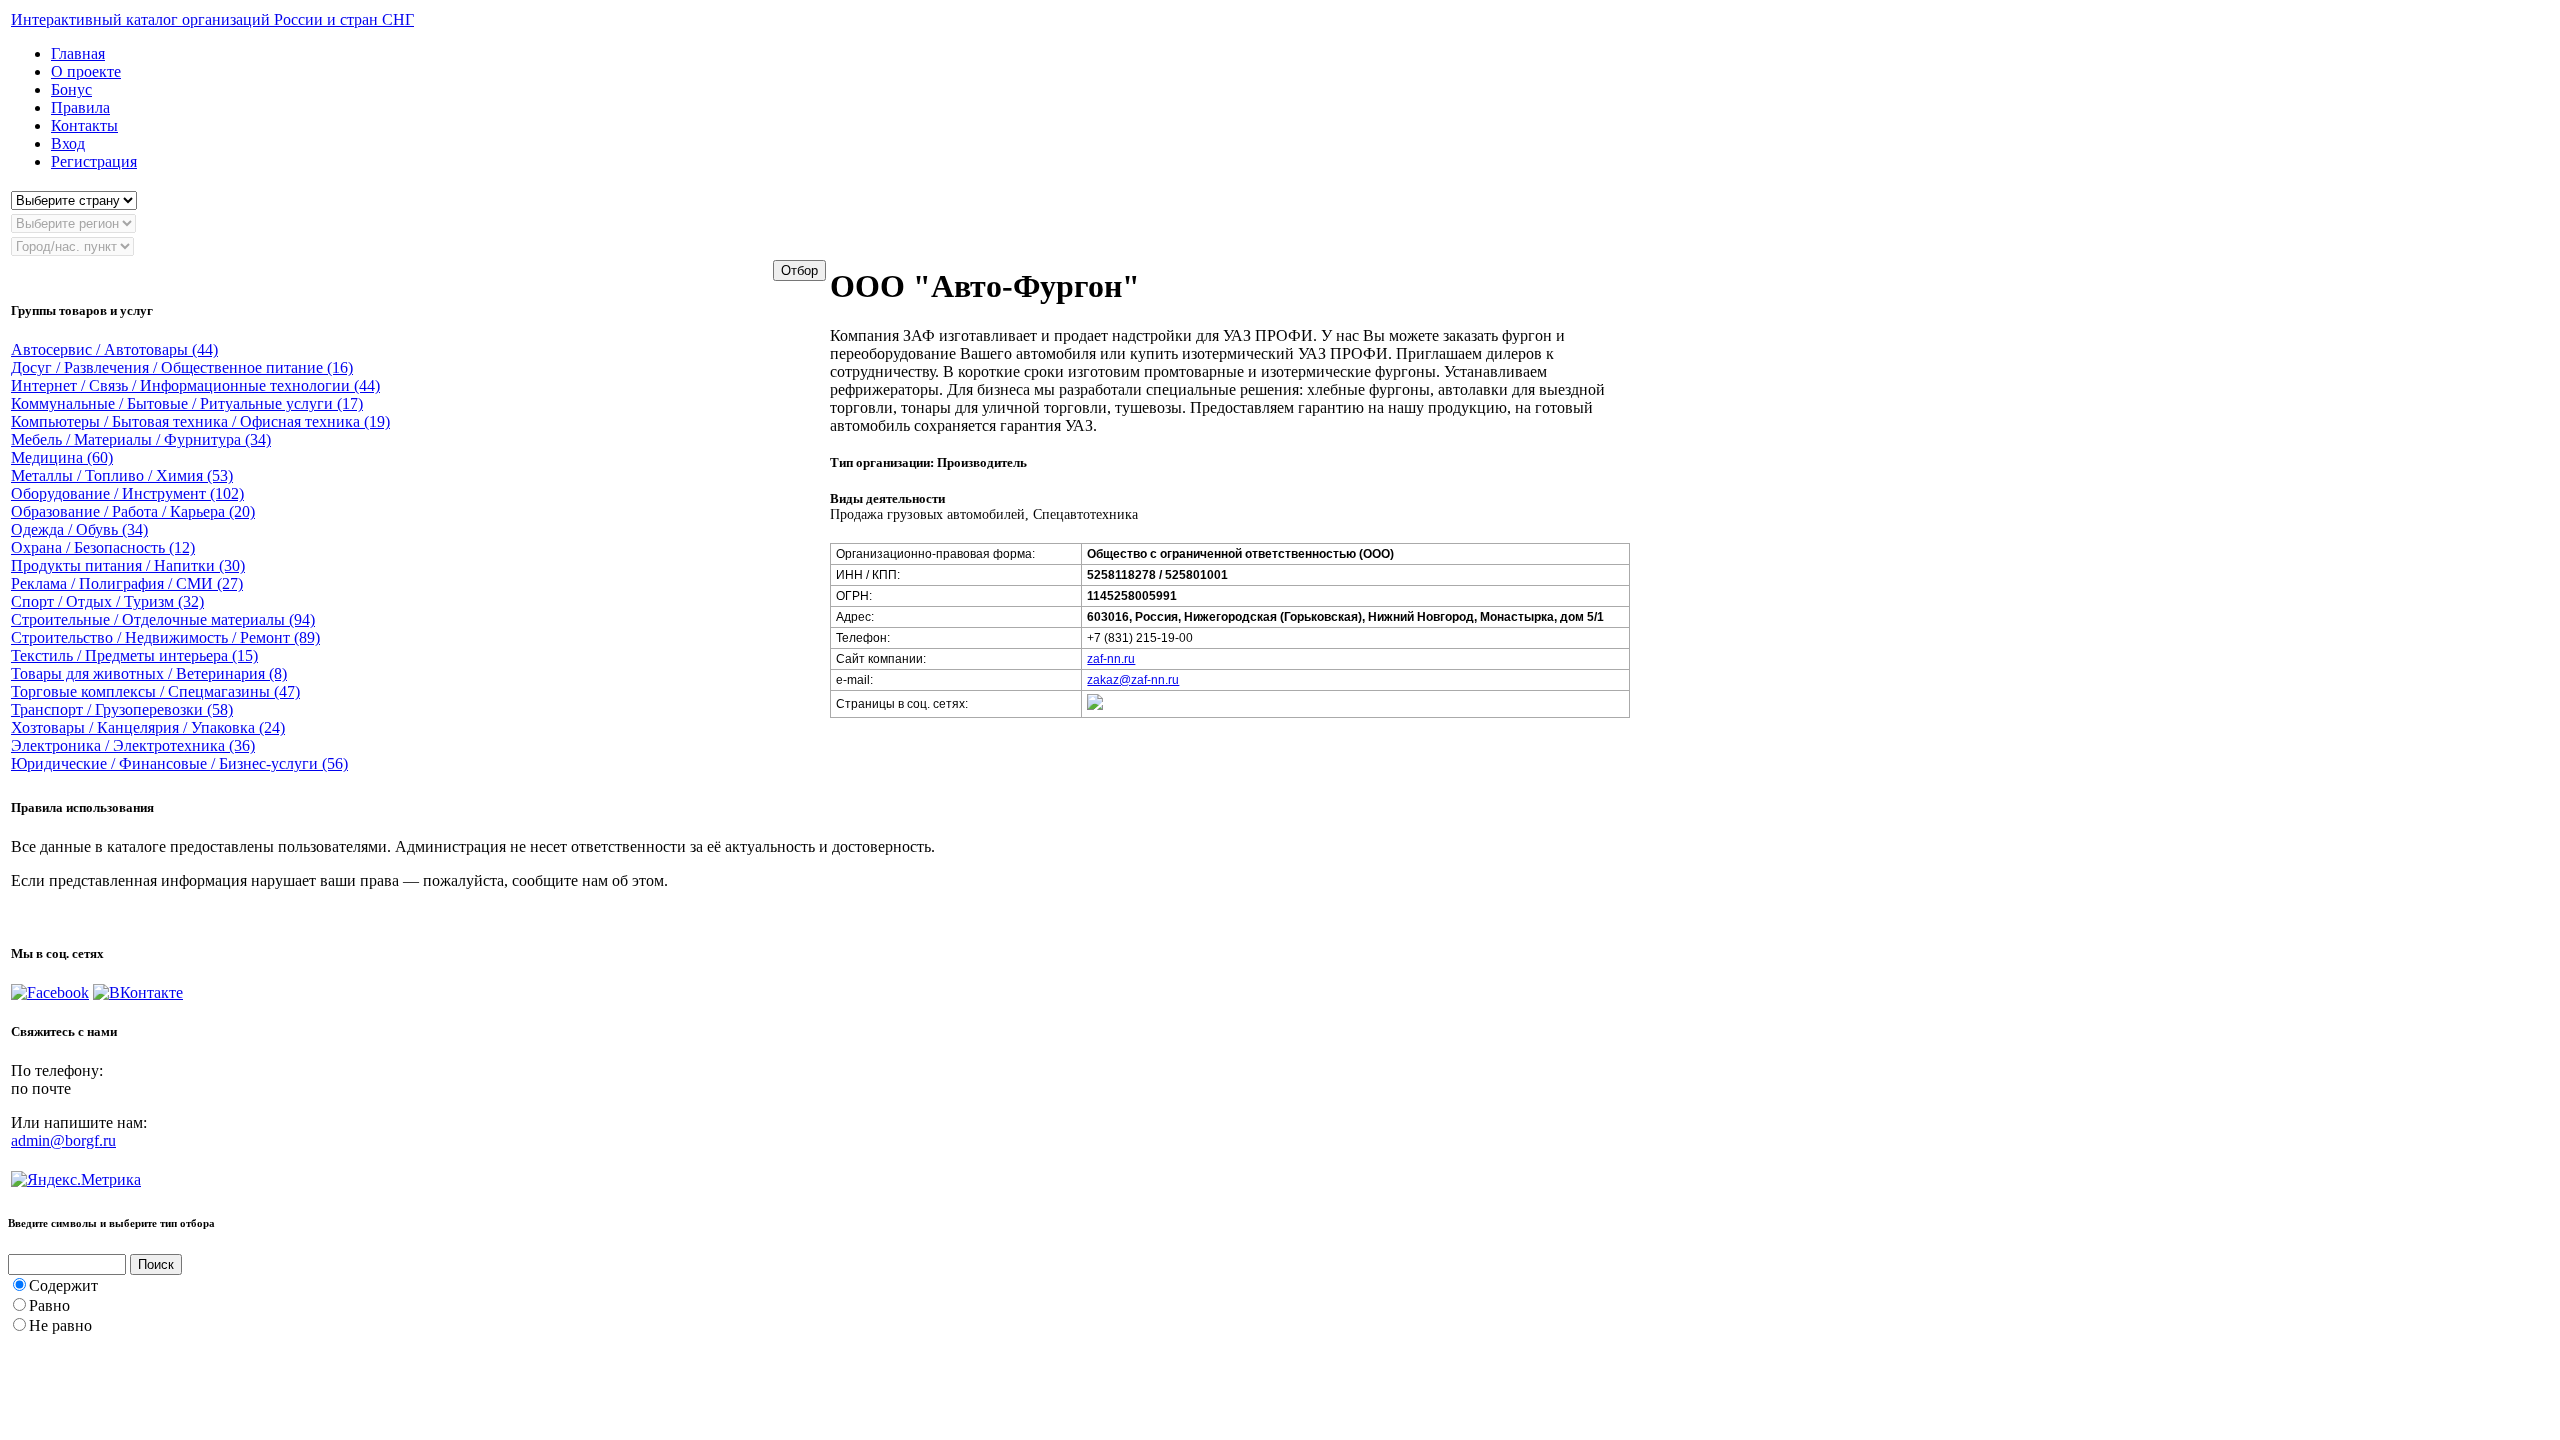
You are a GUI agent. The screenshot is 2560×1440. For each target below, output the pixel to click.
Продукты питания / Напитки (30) (128, 565)
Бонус (71, 89)
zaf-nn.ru (1111, 659)
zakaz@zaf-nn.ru (1133, 680)
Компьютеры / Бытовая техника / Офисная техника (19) (200, 421)
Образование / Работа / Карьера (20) (133, 511)
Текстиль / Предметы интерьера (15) (134, 655)
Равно (49, 1305)
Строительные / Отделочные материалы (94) (163, 619)
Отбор (799, 270)
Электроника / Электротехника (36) (133, 745)
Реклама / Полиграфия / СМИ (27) (127, 583)
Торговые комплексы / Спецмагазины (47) (155, 691)
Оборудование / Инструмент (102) (127, 493)
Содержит (63, 1285)
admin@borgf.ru (63, 1140)
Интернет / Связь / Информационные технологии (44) (195, 385)
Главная (78, 53)
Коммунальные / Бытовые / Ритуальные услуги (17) (187, 403)
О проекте (86, 71)
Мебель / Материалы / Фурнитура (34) (141, 439)
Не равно (60, 1325)
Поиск (156, 1264)
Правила (80, 107)
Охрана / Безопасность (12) (103, 547)
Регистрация (94, 161)
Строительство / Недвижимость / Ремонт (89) (165, 637)
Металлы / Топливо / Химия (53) (122, 475)
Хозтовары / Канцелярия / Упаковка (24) (148, 727)
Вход (68, 143)
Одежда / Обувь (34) (79, 529)
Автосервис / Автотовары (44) (114, 349)
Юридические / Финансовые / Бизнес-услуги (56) (179, 763)
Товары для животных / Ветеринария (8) (149, 673)
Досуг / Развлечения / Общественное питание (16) (182, 367)
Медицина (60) (62, 457)
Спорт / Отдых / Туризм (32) (107, 601)
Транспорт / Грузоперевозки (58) (122, 709)
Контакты (84, 125)
